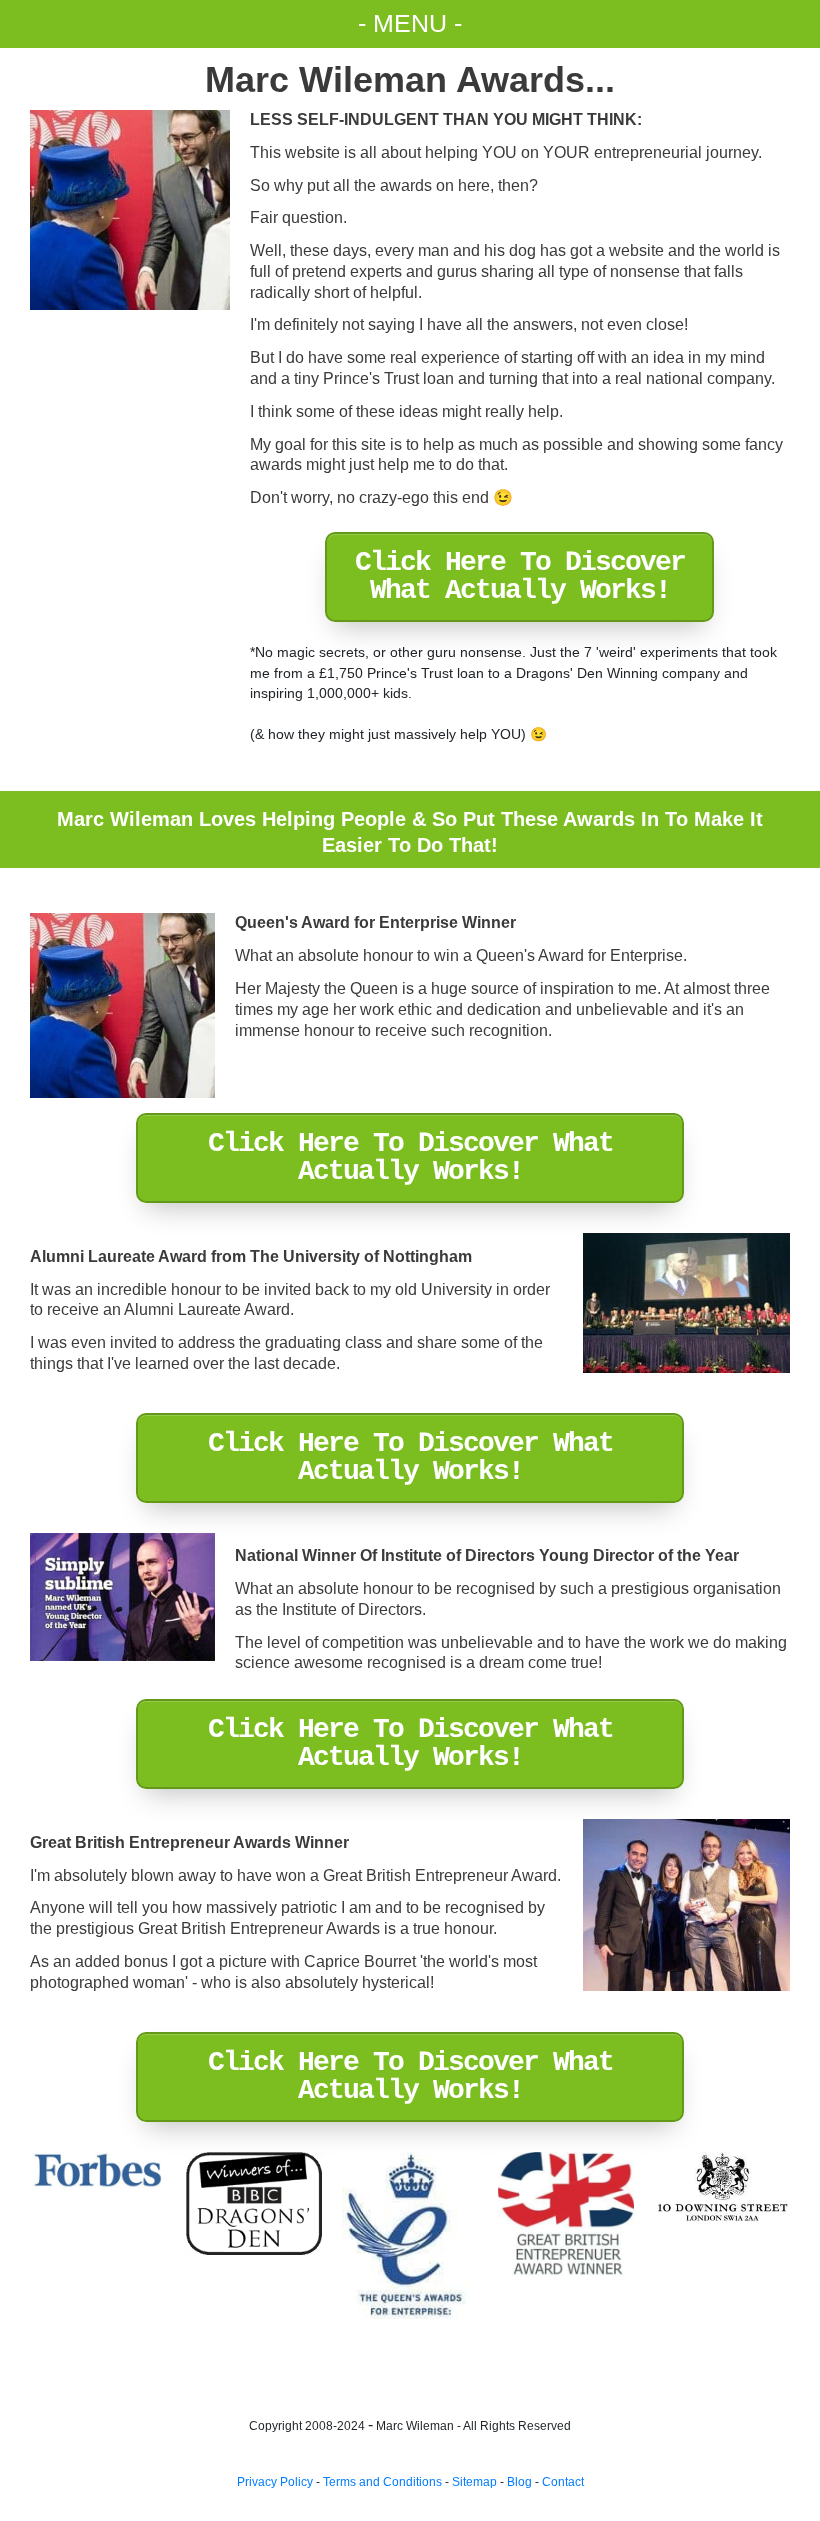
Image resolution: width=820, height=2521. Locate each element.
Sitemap (474, 2482)
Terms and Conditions (382, 2482)
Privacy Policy (275, 2482)
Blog (519, 2482)
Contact (563, 2482)
